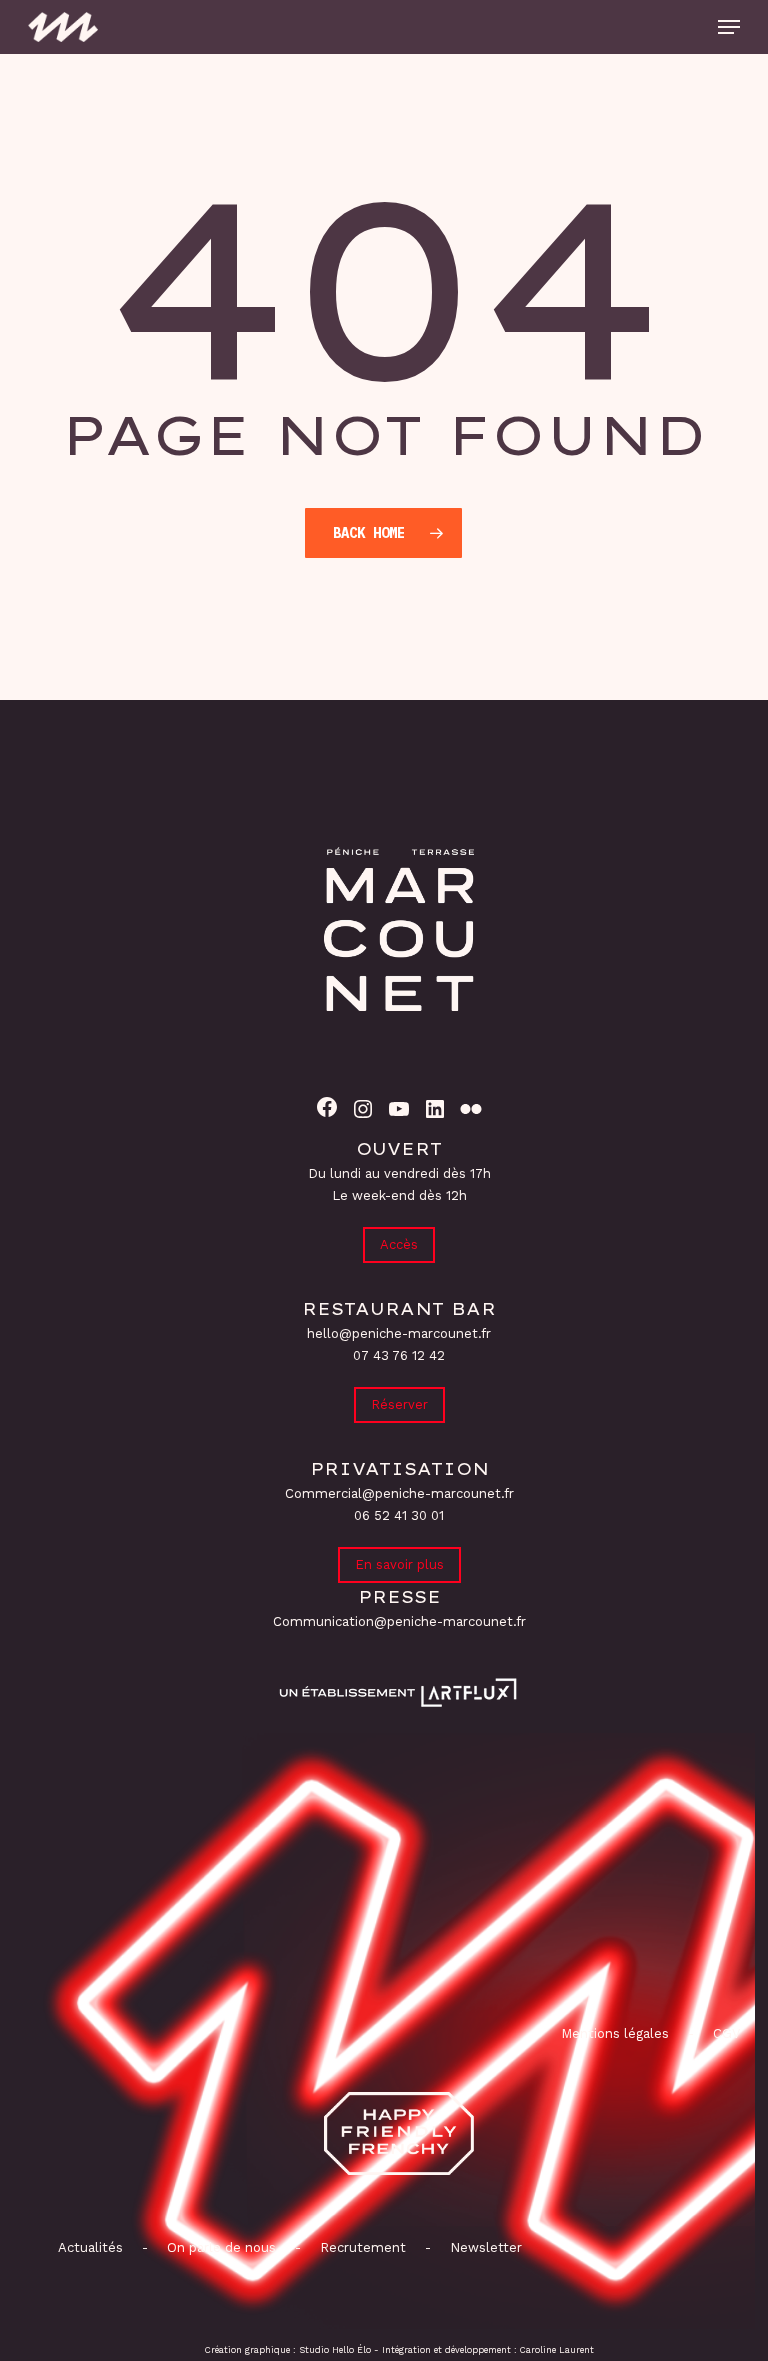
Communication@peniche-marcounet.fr (399, 1621)
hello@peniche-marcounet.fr (399, 1333)
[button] (729, 27)
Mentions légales (615, 2033)
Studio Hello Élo (335, 2350)
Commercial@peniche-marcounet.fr (399, 1493)
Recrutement (363, 2247)
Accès (399, 1244)
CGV (726, 2033)
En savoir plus (399, 1564)
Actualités (90, 2247)
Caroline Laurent (557, 2350)
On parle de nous (219, 2247)
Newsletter (486, 2247)
